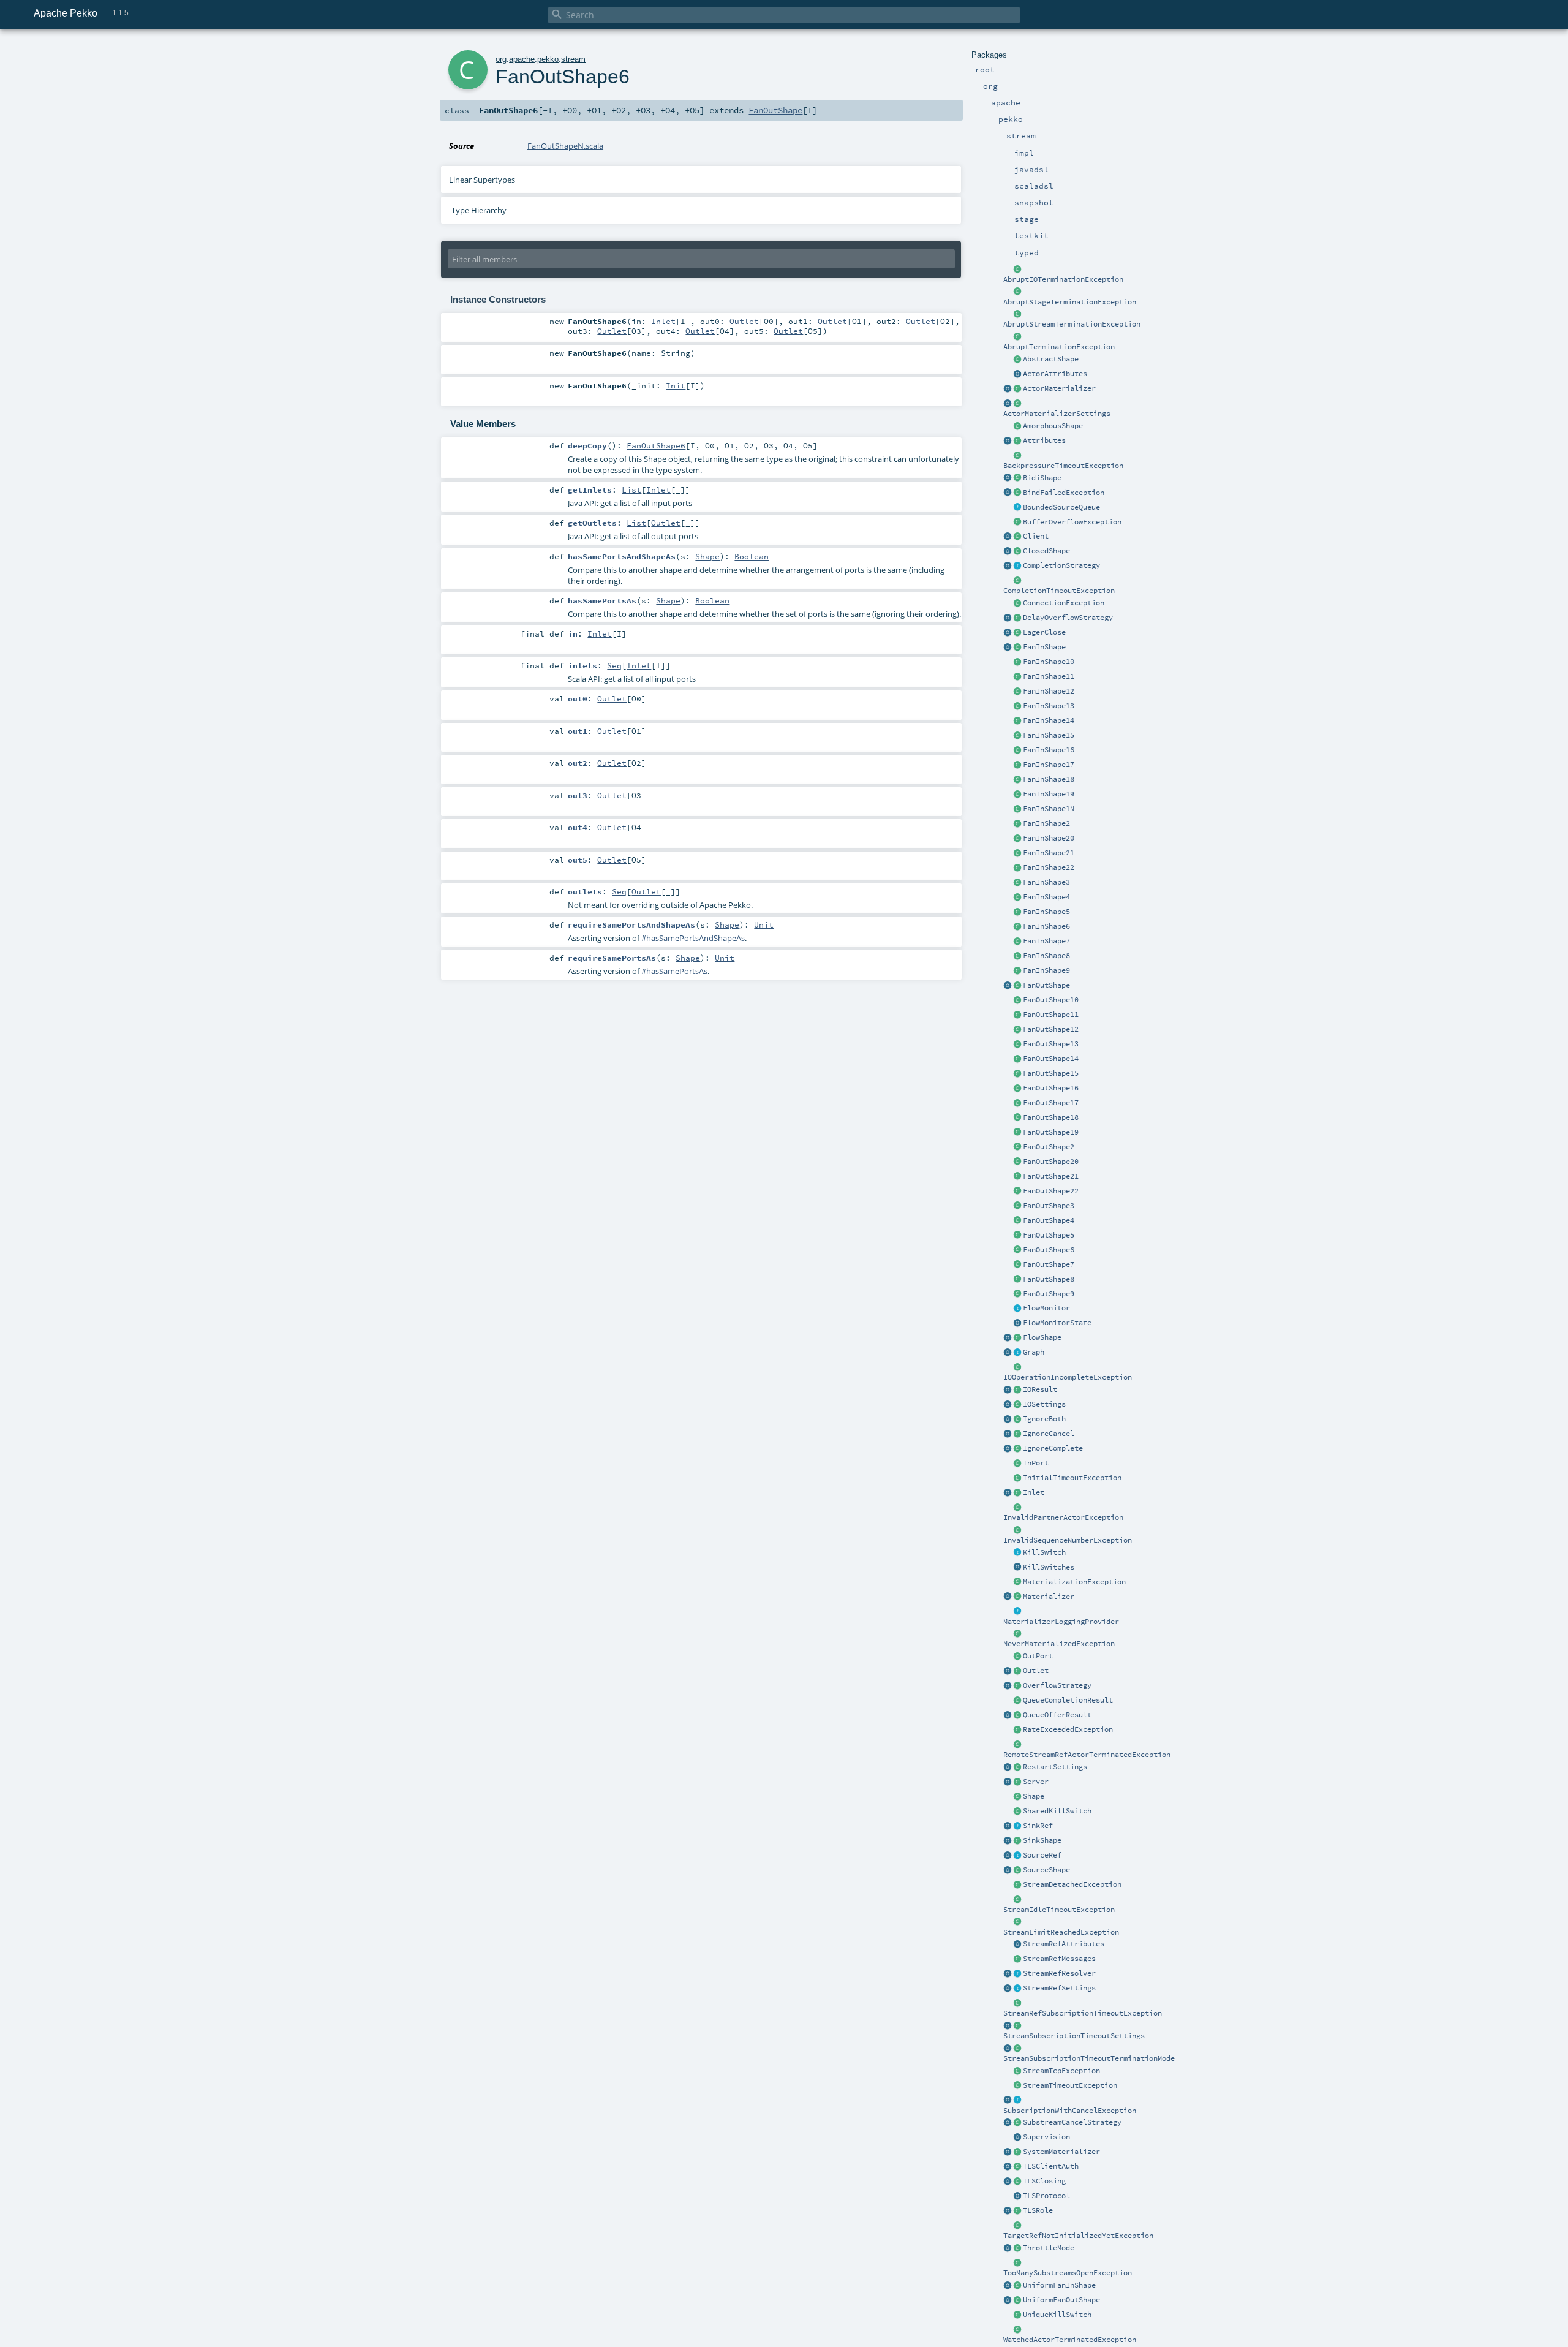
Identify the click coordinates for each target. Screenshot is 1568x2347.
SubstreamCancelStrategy (1072, 2122)
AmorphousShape (1053, 426)
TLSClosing (1044, 2181)
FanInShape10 (1049, 662)
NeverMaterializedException (1059, 1644)
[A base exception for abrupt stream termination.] (1017, 314)
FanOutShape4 (1049, 1220)
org (501, 59)
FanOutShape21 (1051, 1176)
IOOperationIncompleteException (1068, 1377)
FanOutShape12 (1051, 1029)
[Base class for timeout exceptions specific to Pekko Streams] (1017, 2086)
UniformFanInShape (1059, 2285)
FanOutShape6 (1049, 1250)
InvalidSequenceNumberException (1068, 1540)
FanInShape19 (1049, 794)
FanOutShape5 (1049, 1235)
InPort (1036, 1463)
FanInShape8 (1046, 956)
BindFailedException (1064, 493)
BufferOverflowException (1072, 522)
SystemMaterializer (1061, 2152)
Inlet (1034, 1492)
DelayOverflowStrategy (1068, 618)
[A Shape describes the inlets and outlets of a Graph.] (1017, 1797)
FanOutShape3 (1049, 1206)
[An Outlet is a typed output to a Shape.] (1008, 1671)
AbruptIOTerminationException (1063, 279)
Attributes (1044, 440)
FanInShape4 (1046, 897)
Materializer (1049, 1597)
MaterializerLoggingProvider (1061, 1622)
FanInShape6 (1046, 926)
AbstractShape (1051, 359)
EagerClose (1044, 632)
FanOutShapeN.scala (565, 146)
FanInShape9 (1046, 970)
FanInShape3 (1046, 882)
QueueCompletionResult (1068, 1700)
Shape (1034, 1796)
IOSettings (1044, 1404)
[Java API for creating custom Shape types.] (1017, 360)
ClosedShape (1046, 551)
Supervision (1046, 2137)
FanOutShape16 (1051, 1088)
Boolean (752, 556)
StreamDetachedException (1072, 1884)
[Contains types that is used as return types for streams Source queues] (1008, 1715)
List (631, 489)
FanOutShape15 (1051, 1073)
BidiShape (1042, 478)
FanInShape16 (1049, 750)
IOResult (1040, 1389)
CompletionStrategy (1061, 565)
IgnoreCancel (1049, 1434)
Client (1036, 536)
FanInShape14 (1049, 720)
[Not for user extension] (1017, 1612)
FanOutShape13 (1051, 1044)
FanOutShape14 (1051, 1059)
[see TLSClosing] (1017, 633)
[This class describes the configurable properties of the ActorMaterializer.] (1017, 404)
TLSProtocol (1046, 2196)
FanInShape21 (1049, 853)
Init (676, 385)
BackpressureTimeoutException (1063, 466)
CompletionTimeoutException (1059, 591)
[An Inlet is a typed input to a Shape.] (1008, 1493)
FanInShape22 (1049, 867)
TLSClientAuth (1051, 2166)
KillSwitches (1049, 1567)
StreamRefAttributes (1064, 1944)
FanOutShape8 (1049, 1279)
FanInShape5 (1046, 912)
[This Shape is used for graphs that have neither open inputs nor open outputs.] (1017, 551)
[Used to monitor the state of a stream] (1017, 1309)
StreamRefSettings (1059, 1988)
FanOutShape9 (1049, 1294)
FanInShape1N (1049, 809)
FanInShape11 (1049, 676)
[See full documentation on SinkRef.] (1008, 1826)
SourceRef (1042, 1855)
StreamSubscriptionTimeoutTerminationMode (1089, 2058)
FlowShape (1042, 1337)
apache (522, 59)
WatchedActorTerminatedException (1070, 2340)
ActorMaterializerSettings (1057, 414)
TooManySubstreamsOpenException (1068, 2273)
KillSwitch (1044, 1552)
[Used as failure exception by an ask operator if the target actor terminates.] (1017, 2330)
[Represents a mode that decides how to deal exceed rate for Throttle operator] (1017, 2248)
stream (573, 59)
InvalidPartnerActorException (1063, 1517)
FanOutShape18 (1051, 1117)
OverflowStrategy (1057, 1685)
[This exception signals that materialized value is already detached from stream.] (1017, 1885)
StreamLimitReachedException (1061, 1932)
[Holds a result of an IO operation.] (1017, 1390)
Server (1036, 1782)
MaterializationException (1074, 1582)
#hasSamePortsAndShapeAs (693, 938)
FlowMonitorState (1057, 1323)
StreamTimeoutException (1070, 2085)
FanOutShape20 (1051, 1162)
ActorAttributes (1055, 374)
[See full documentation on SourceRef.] (1008, 1856)
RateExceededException (1068, 1729)
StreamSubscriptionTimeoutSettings (1074, 2036)
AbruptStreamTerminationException (1072, 324)
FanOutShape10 (1051, 1000)
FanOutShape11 (1051, 1015)
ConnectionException (1064, 603)
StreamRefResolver (1059, 1973)
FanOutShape (1046, 985)
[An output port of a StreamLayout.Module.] (1017, 1657)
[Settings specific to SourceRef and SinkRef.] (1017, 1989)
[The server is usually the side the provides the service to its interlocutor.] (1017, 1782)
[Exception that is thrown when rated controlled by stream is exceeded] (1017, 1730)
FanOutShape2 (1049, 1147)
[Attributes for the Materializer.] (1017, 374)
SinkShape (1042, 1840)
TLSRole (1038, 2210)
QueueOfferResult (1057, 1715)
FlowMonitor (1046, 1308)
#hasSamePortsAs (674, 971)
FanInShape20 (1049, 838)
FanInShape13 (1049, 706)
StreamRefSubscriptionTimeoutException (1083, 2013)
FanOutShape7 (1049, 1264)
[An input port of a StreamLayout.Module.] (1017, 1464)
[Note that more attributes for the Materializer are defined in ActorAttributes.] (1008, 441)
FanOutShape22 (1051, 1191)
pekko (548, 59)
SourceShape (1046, 1870)
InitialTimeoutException (1072, 1478)
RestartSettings (1055, 1767)
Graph (1034, 1352)
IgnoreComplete (1053, 1448)
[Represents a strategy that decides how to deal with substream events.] (1017, 2123)
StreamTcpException (1061, 2071)
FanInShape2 (1046, 823)
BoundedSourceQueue (1061, 507)
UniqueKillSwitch (1057, 2315)
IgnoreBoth (1044, 1419)
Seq (614, 665)
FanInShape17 (1049, 765)
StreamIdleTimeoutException (1059, 1910)
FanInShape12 (1049, 691)
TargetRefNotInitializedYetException (1078, 2236)
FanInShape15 (1049, 735)
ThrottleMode (1049, 2248)
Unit (764, 924)
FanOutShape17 (1051, 1103)
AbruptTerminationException (1059, 347)
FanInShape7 (1046, 941)
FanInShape (1044, 647)
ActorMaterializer (1059, 388)
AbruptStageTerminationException (1070, 302)
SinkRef (1038, 1826)
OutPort (1038, 1656)
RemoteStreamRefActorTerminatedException (1087, 1755)
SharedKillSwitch (1057, 1811)
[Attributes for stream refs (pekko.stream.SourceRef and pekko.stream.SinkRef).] (1017, 1944)
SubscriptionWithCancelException (1070, 2111)
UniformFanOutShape (1061, 2300)
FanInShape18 (1049, 779)
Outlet (1036, 1671)
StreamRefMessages (1059, 1959)
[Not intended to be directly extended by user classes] (1017, 1353)
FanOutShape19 (1051, 1132)
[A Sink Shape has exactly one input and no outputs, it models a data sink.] (1017, 1841)
